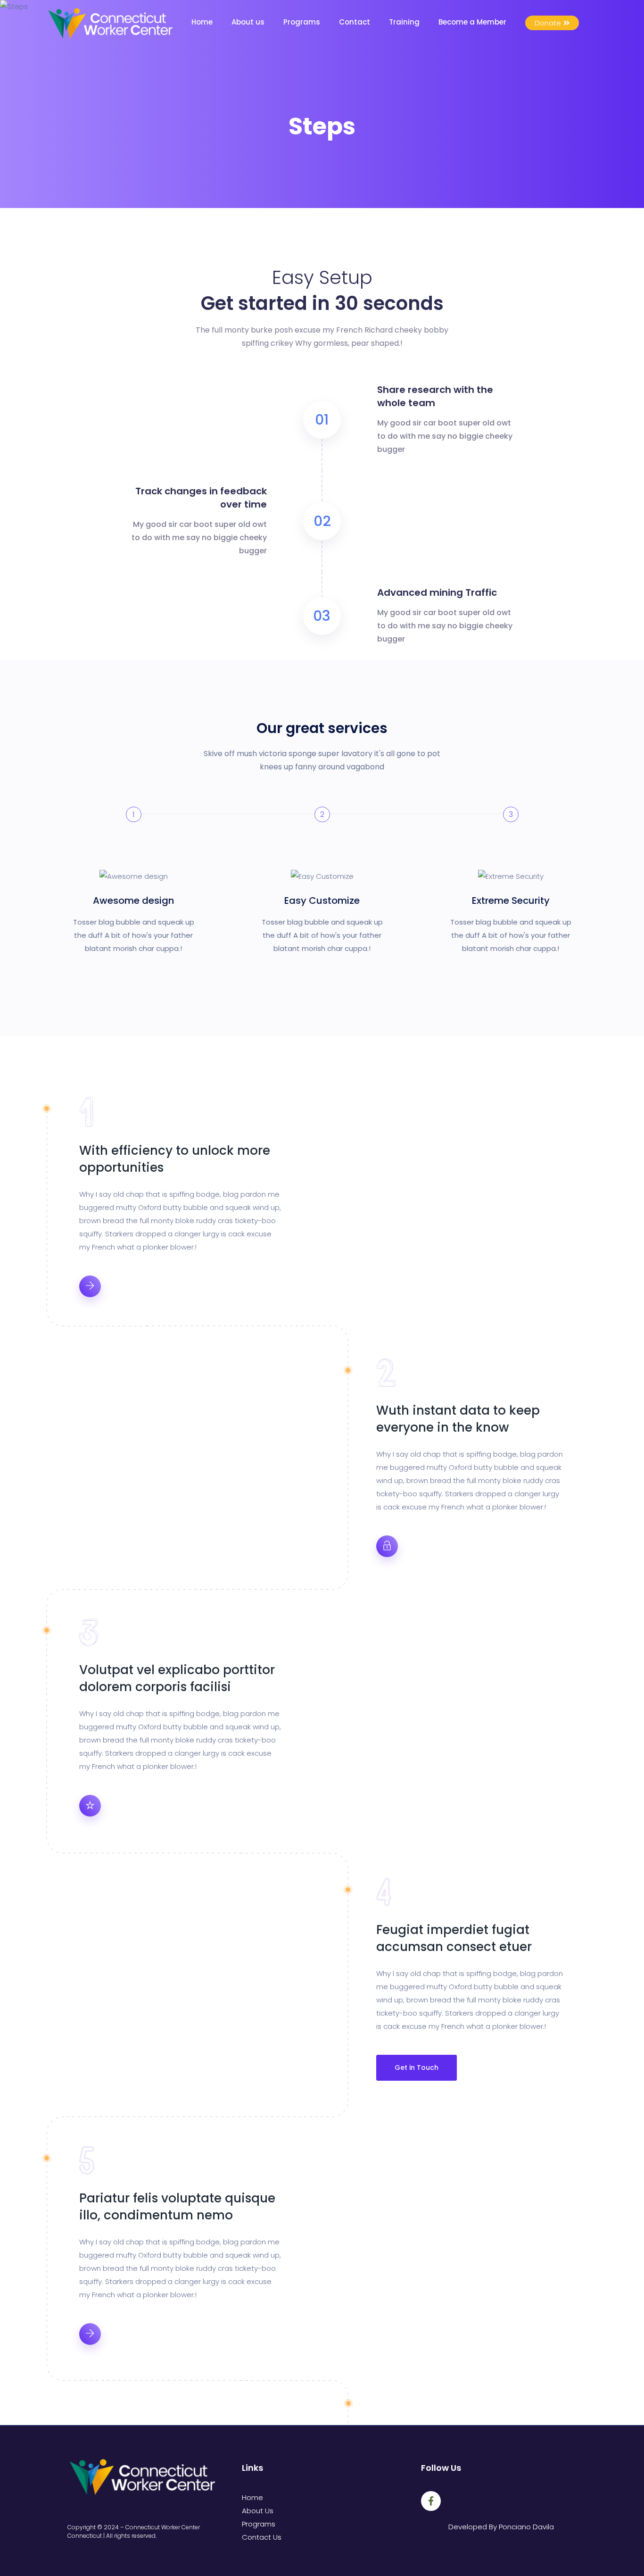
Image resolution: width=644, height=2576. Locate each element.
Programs (302, 22)
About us (248, 22)
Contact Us (262, 2537)
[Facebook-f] (431, 2501)
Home (202, 22)
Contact (355, 22)
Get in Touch (417, 2067)
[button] (552, 23)
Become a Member (472, 22)
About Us (258, 2511)
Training (404, 22)
